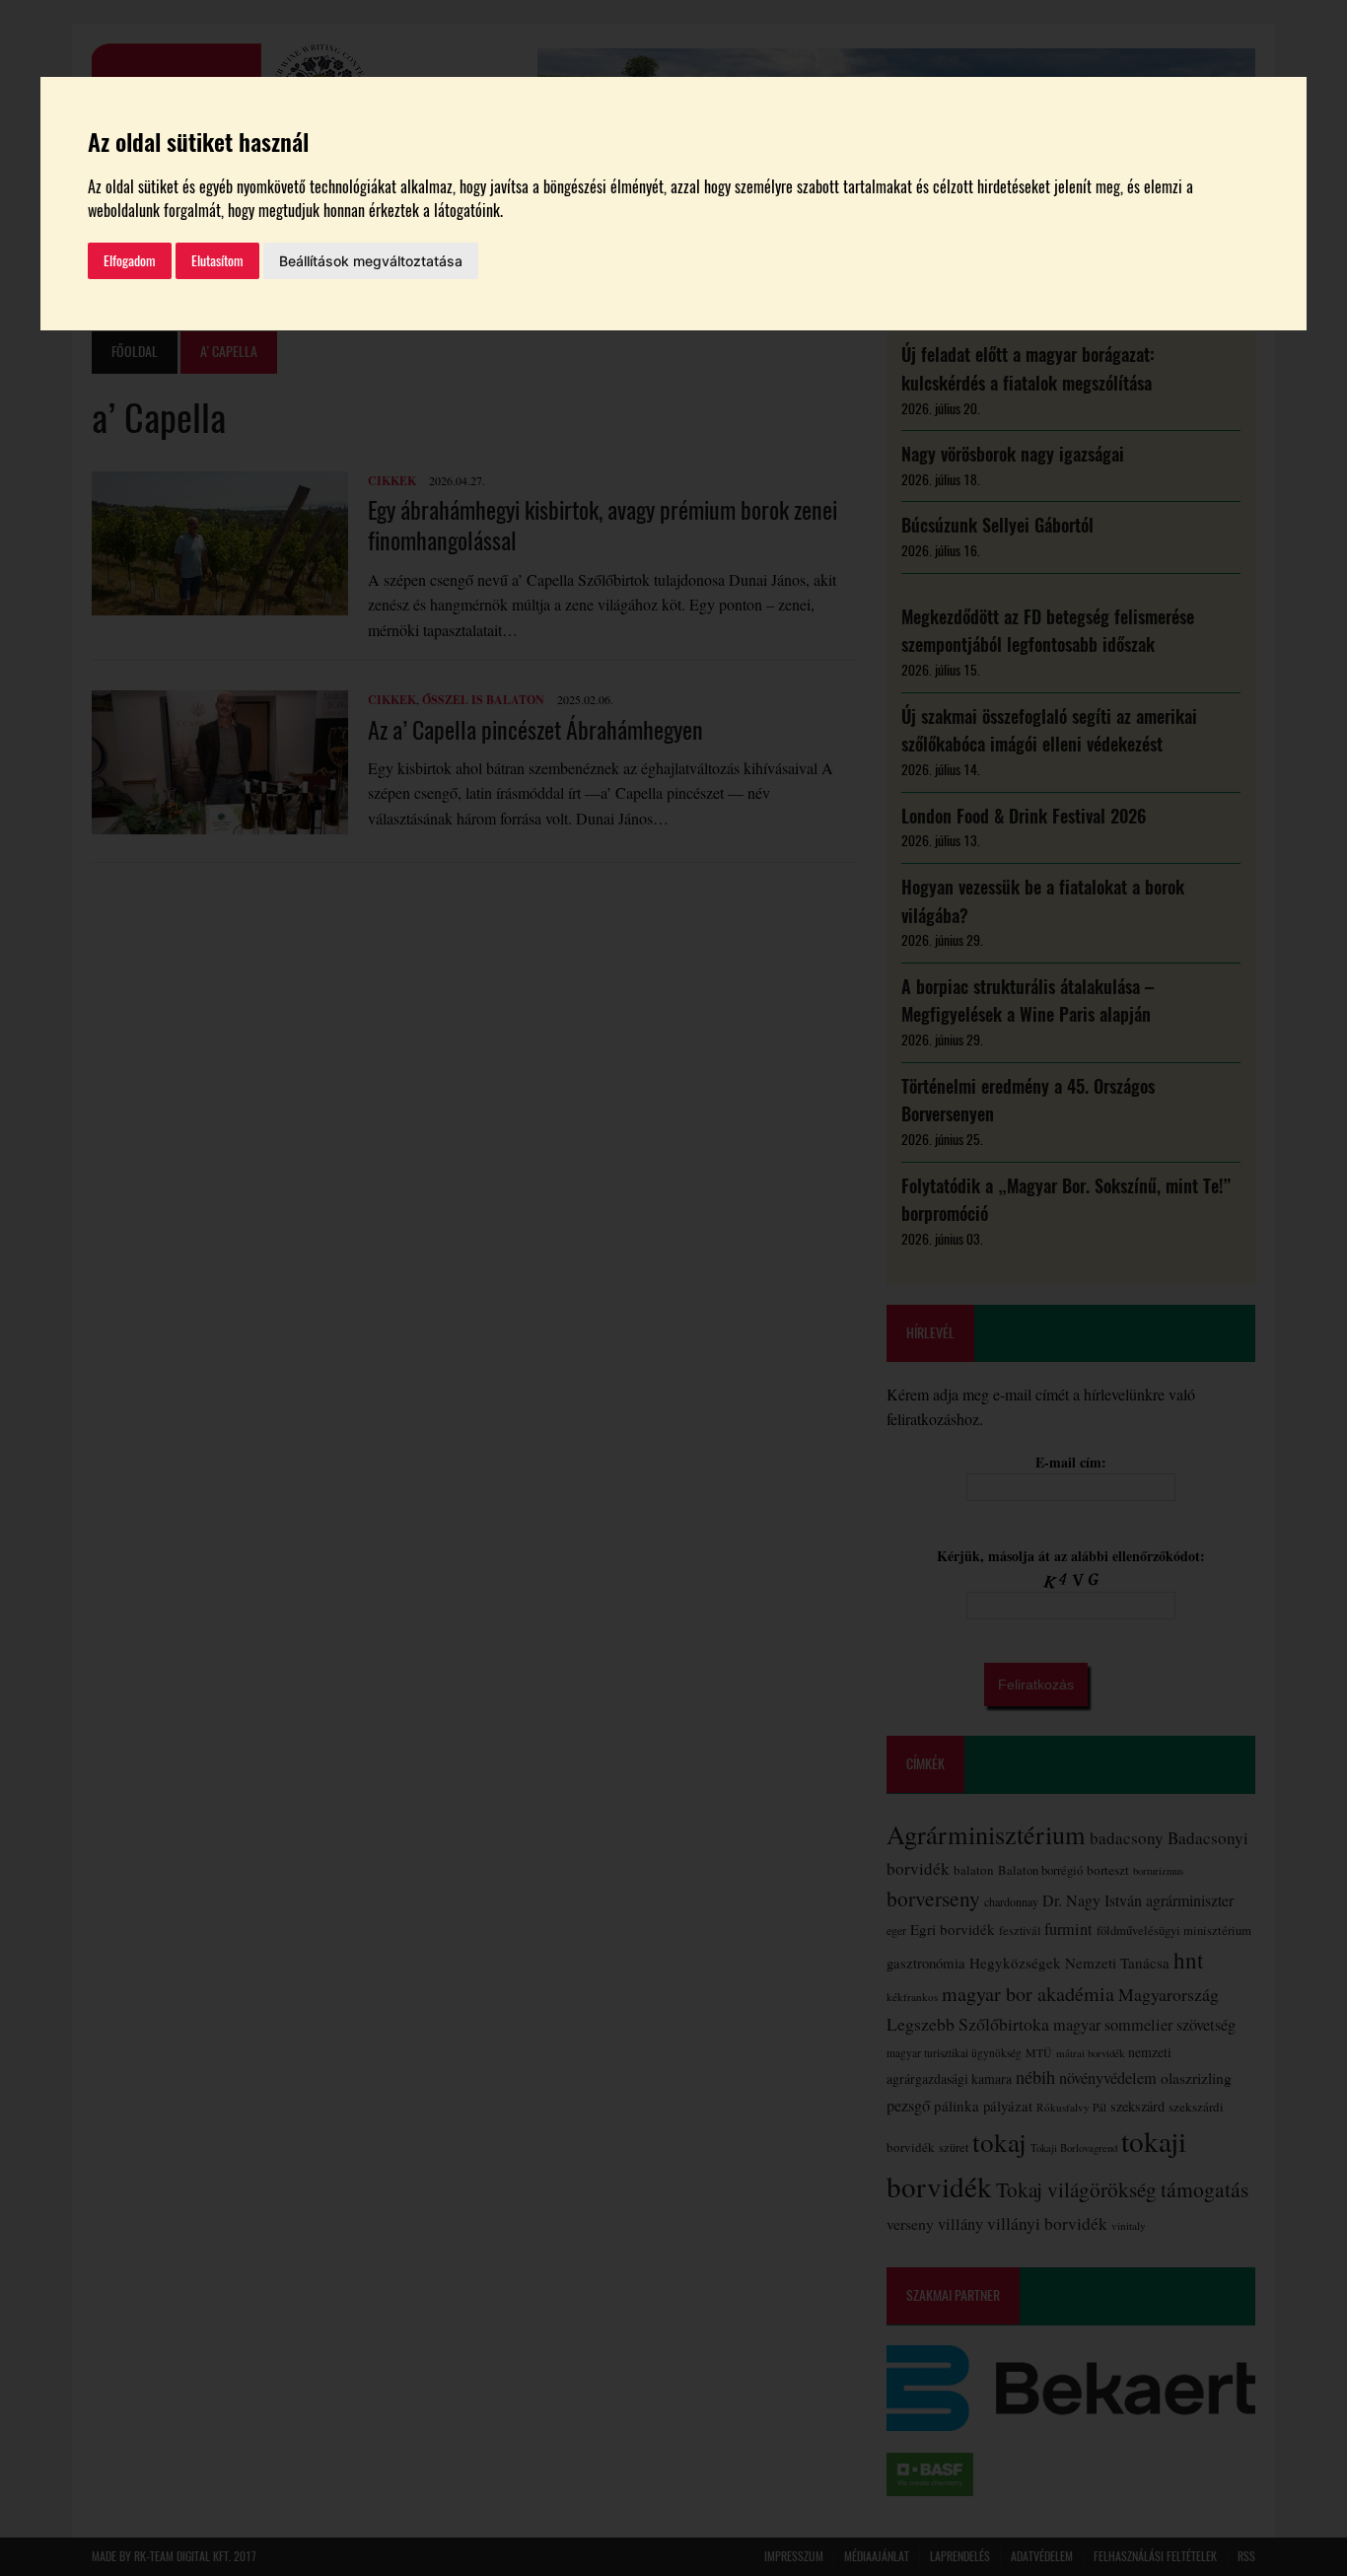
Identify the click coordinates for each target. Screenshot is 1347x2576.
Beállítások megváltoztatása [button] (371, 261)
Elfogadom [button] (130, 261)
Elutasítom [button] (217, 261)
